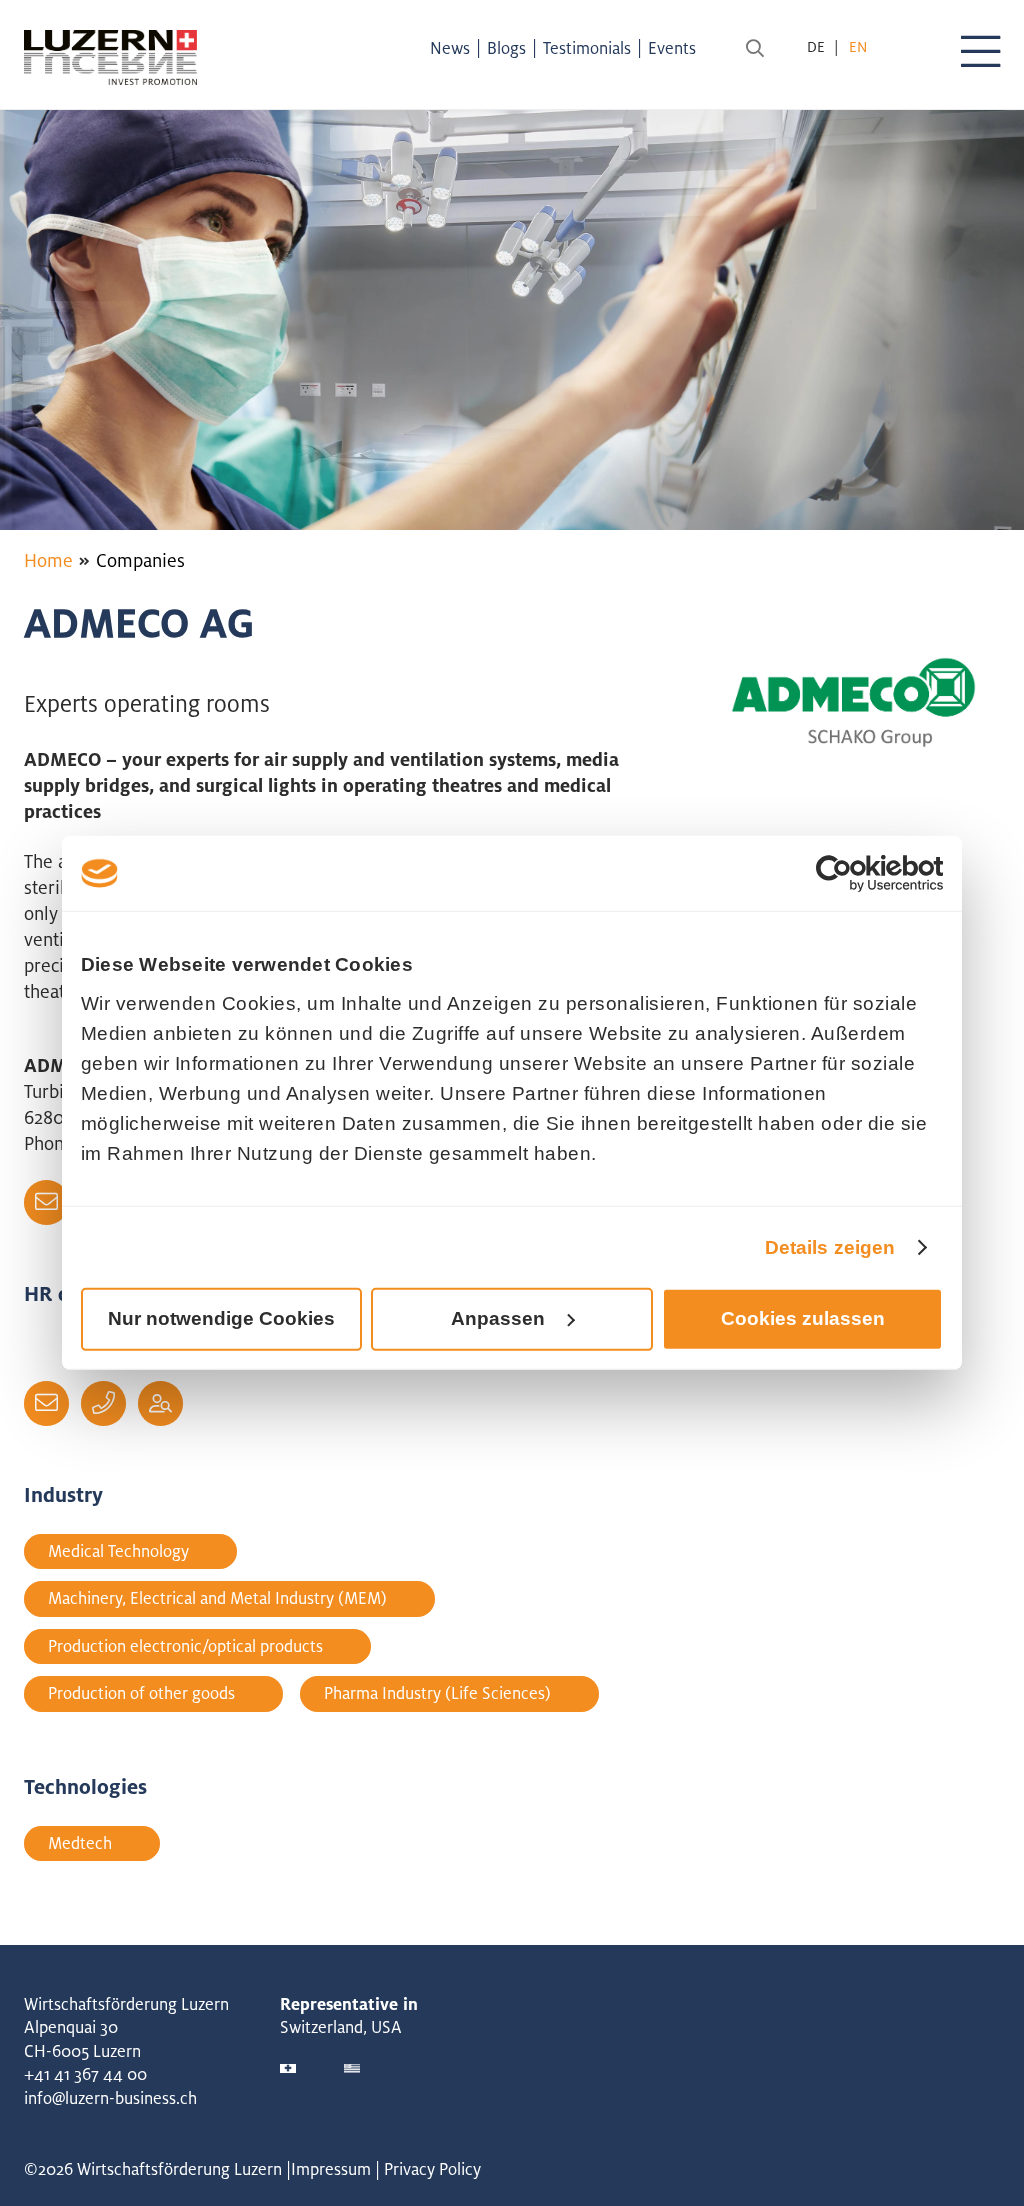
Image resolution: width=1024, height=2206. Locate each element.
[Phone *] (103, 1403)
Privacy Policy (432, 2169)
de (816, 46)
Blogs (506, 48)
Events (672, 48)
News (450, 48)
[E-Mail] (46, 1202)
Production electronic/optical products (185, 1646)
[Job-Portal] (160, 1403)
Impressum (331, 2169)
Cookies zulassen (803, 1318)
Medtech (80, 1843)
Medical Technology (118, 1551)
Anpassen (498, 1318)
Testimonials (587, 48)
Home (48, 560)
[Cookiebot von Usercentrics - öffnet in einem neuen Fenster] (855, 874)
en (858, 46)
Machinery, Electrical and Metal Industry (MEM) (217, 1598)
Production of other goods (141, 1693)
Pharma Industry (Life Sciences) (437, 1693)
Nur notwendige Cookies (221, 1318)
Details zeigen (830, 1246)
